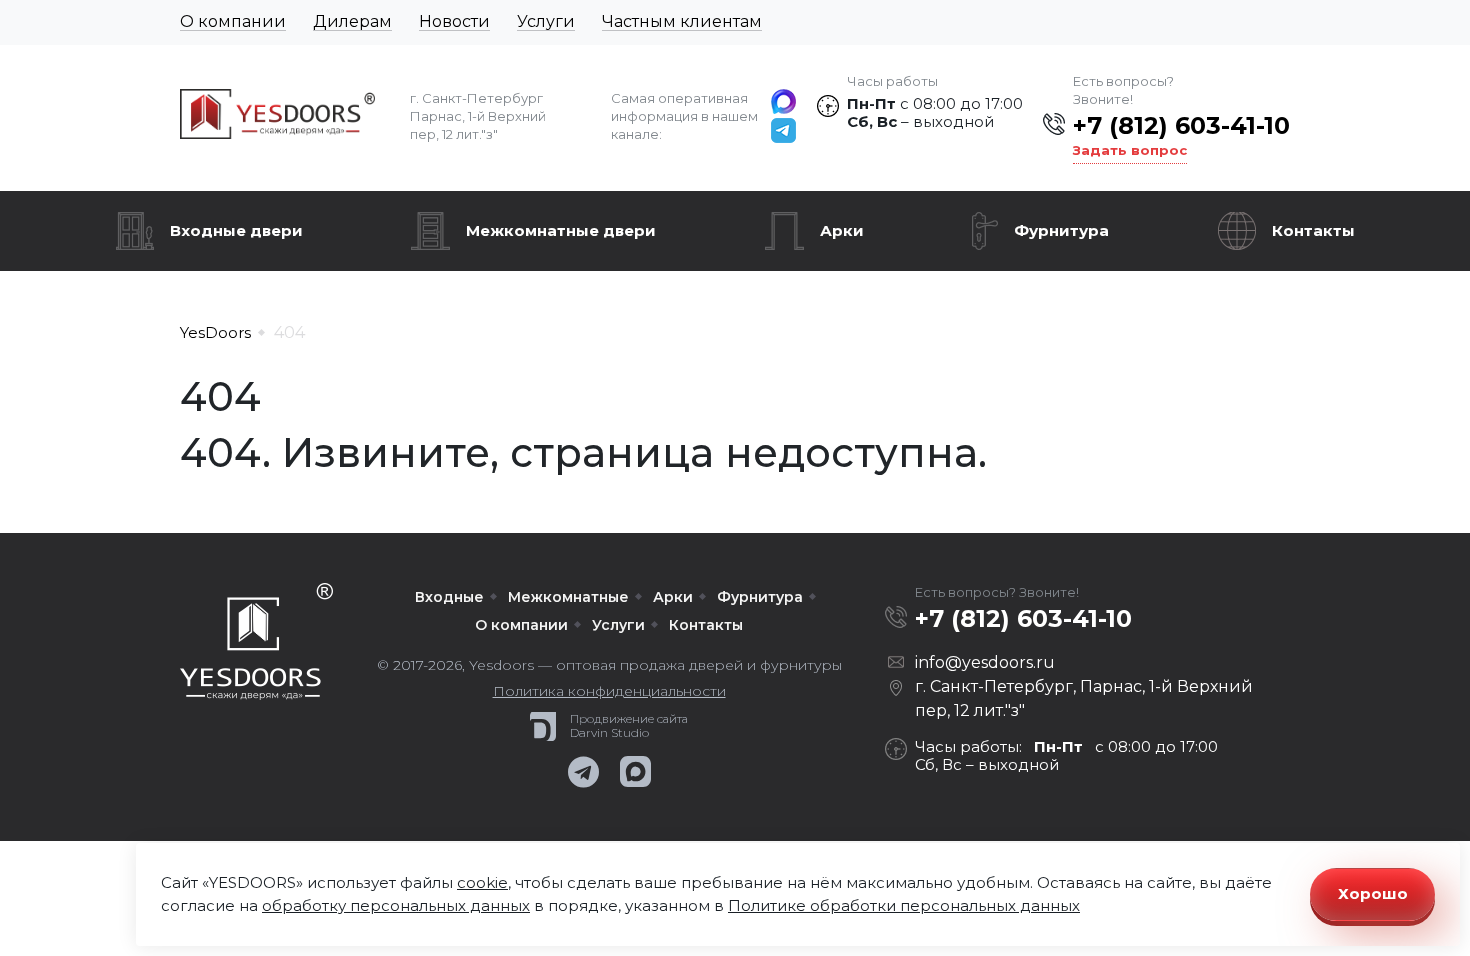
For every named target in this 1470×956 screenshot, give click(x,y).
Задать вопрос (1130, 150)
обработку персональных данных (396, 905)
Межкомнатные (568, 597)
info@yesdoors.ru (985, 662)
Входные (449, 597)
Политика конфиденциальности (609, 691)
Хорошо (1373, 893)
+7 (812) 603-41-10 (1181, 125)
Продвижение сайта (629, 719)
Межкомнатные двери (561, 230)
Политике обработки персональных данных (904, 905)
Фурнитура (1061, 230)
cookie (482, 882)
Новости (454, 21)
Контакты (1313, 230)
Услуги (546, 21)
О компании (233, 21)
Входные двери (236, 230)
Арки (842, 230)
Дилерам (352, 21)
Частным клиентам (682, 21)
